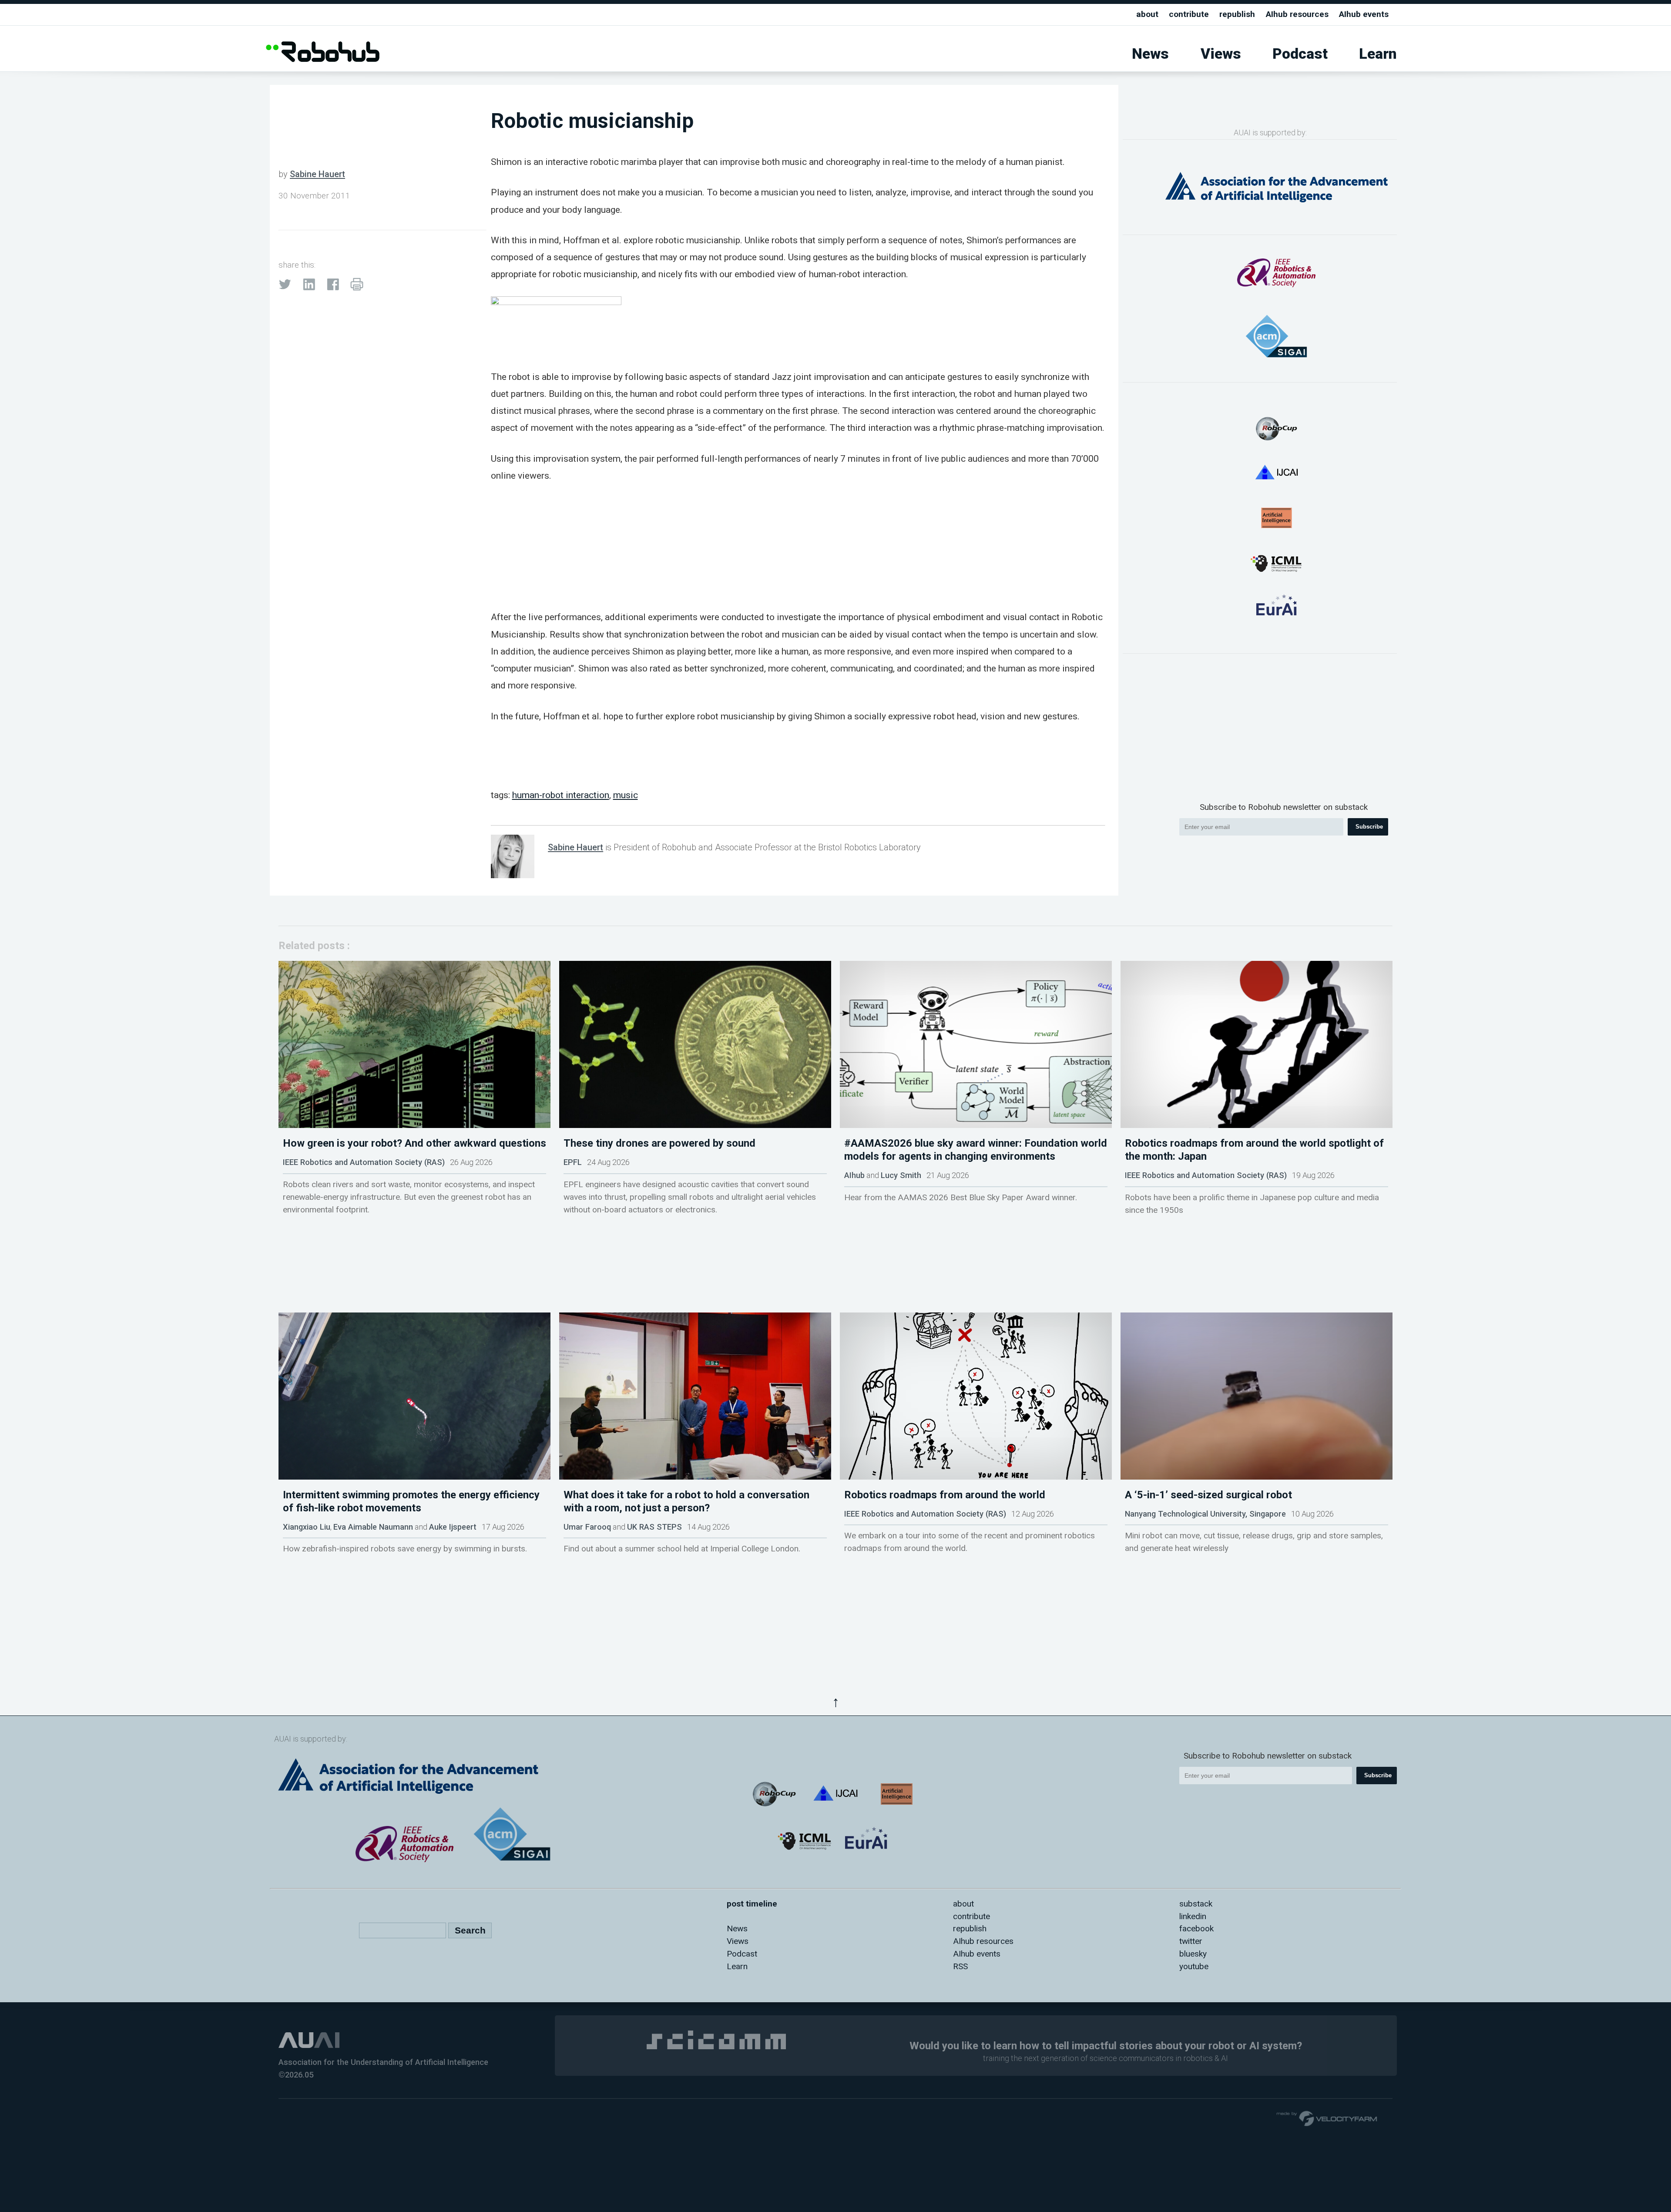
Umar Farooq (587, 1527)
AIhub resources (1297, 14)
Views (1221, 54)
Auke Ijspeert (453, 1527)
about (1147, 14)
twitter (1191, 1941)
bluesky (1193, 1954)
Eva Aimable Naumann (373, 1527)
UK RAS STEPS (654, 1527)
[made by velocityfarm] (1327, 2118)
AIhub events (1364, 14)
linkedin (1193, 1916)
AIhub (854, 1175)
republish (1237, 14)
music (626, 795)
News (1150, 54)
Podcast (1300, 54)
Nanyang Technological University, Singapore (1205, 1514)
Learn (1378, 54)
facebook (1196, 1928)
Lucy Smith (901, 1175)
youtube (1194, 1966)
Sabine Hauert (317, 174)
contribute (1189, 14)
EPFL (573, 1162)
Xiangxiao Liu (307, 1527)
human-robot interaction (561, 795)
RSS (960, 1966)
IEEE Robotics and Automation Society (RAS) (364, 1162)
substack (1196, 1904)
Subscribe (1369, 827)
